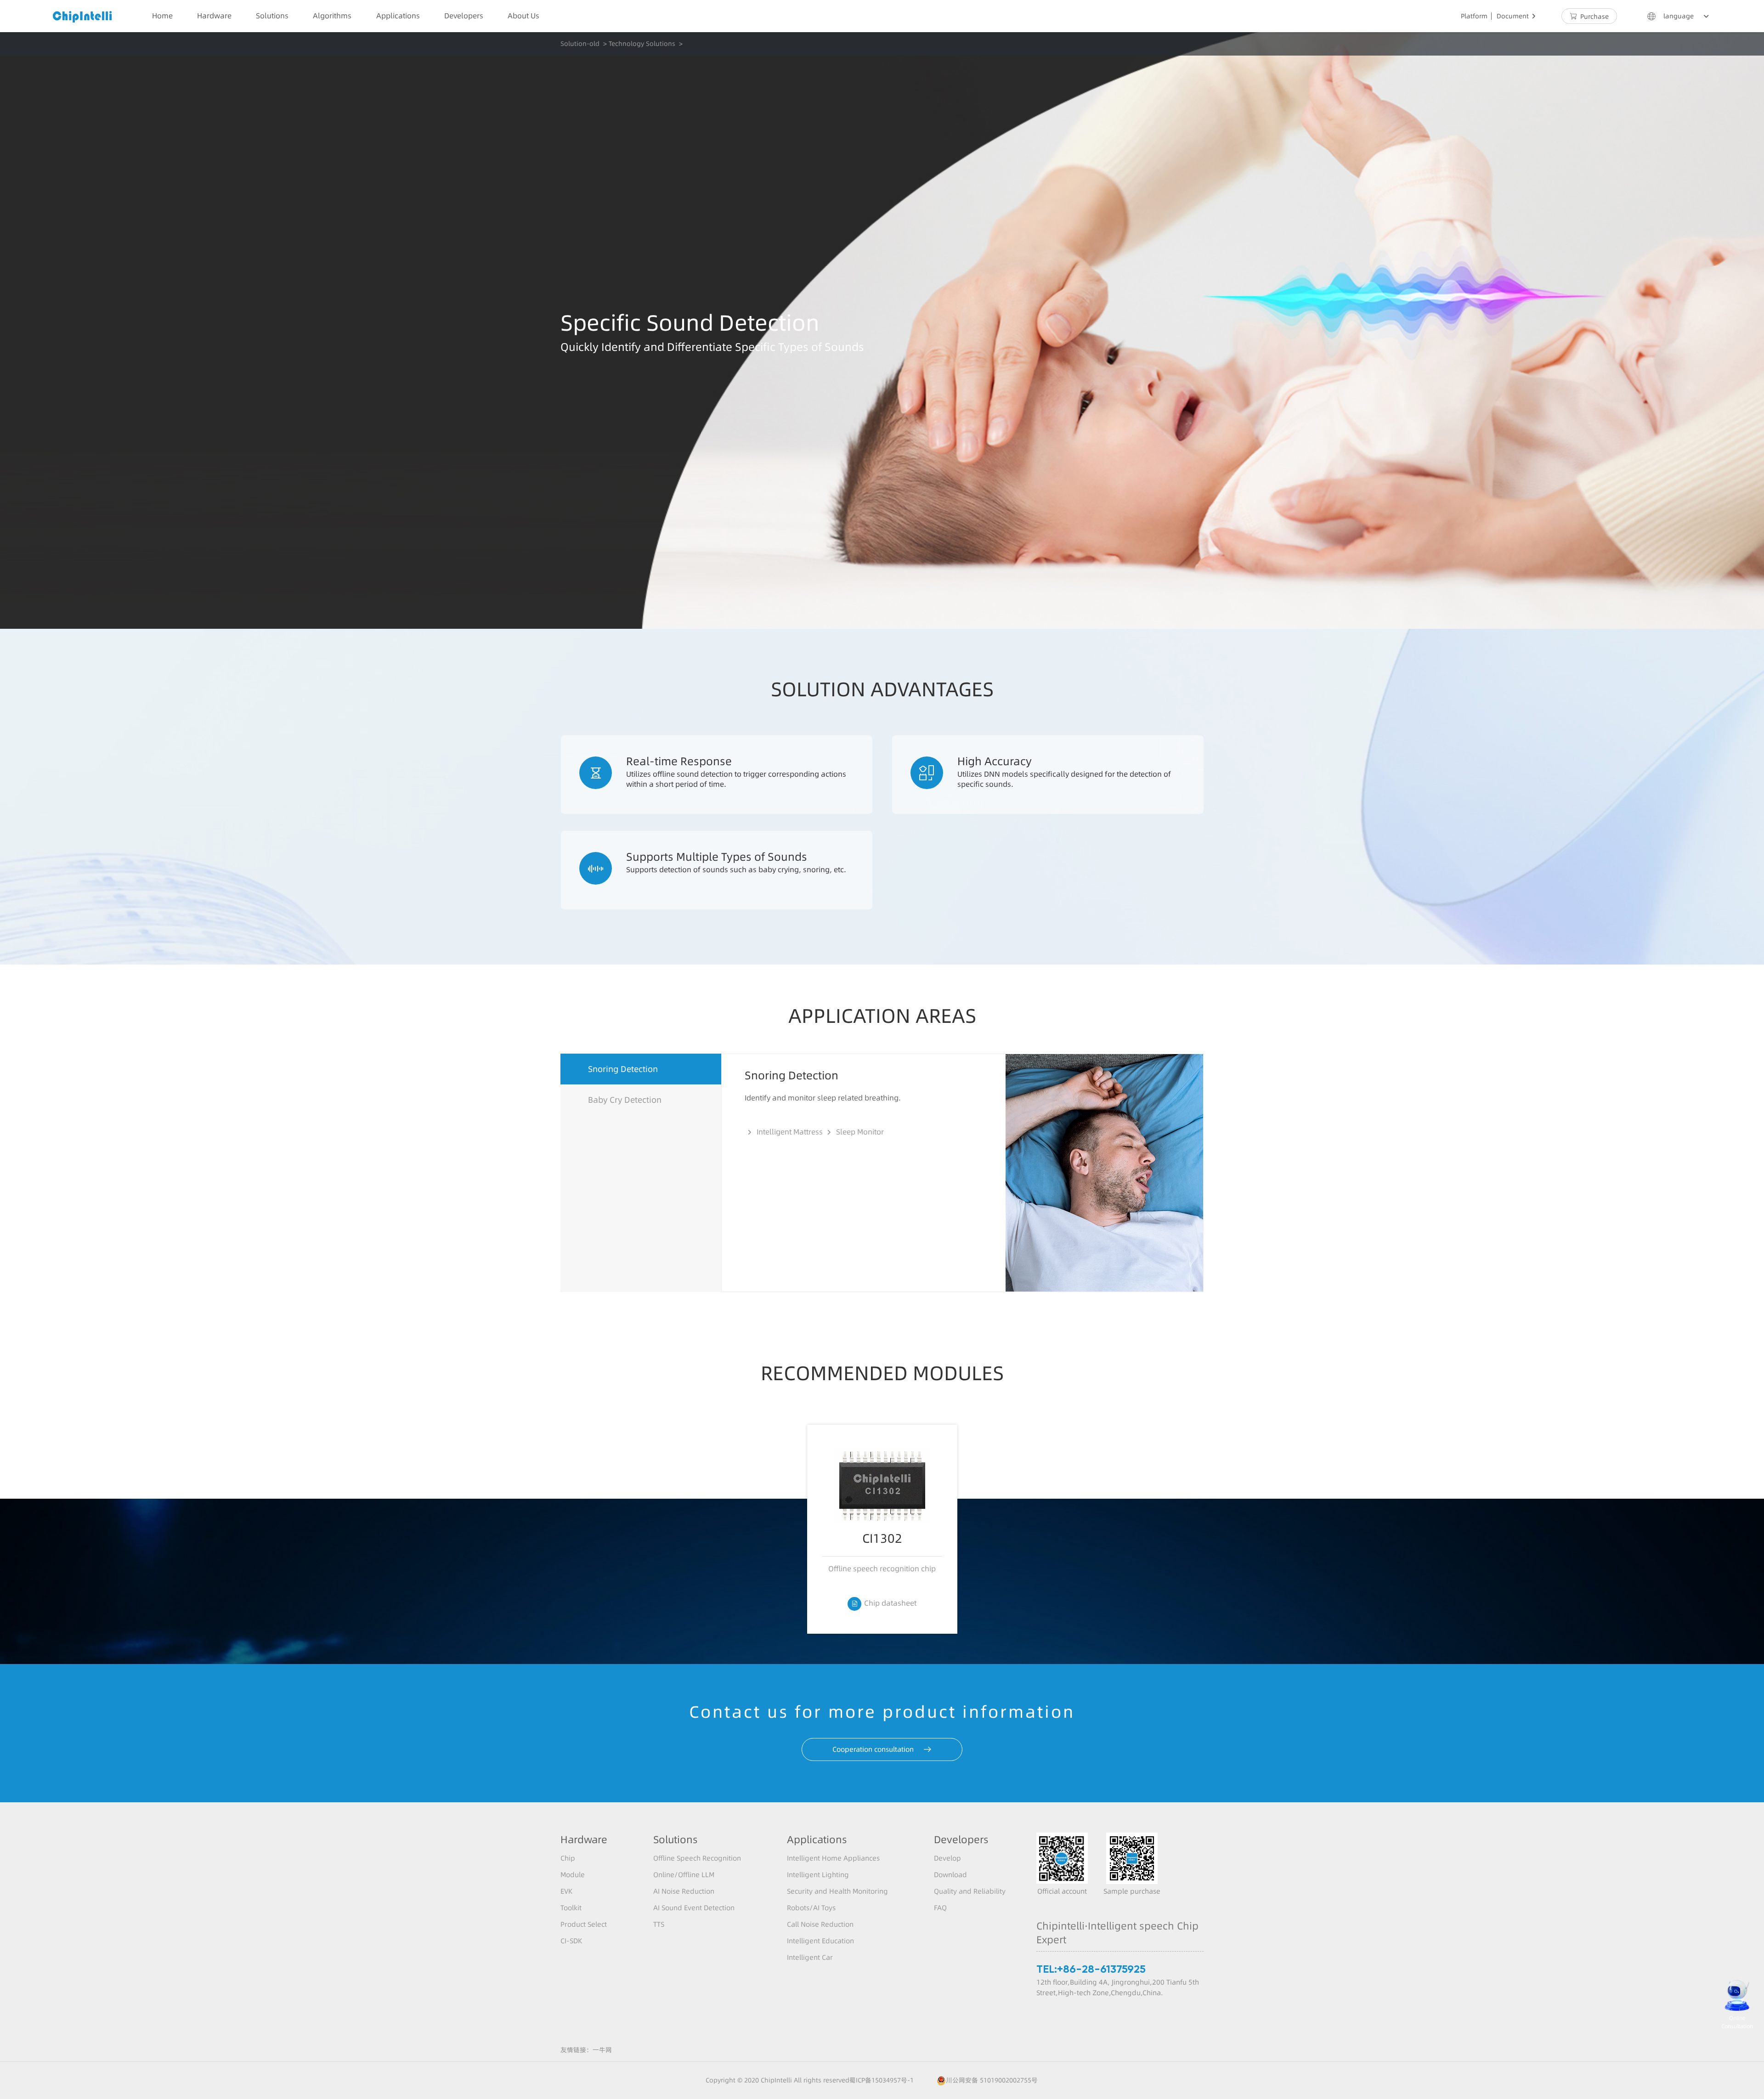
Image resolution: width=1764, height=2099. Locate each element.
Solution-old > (584, 44)
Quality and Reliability (970, 1891)
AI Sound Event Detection (694, 1908)
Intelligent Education (820, 1941)
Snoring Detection (623, 1069)
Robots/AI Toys (811, 1908)
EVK (566, 1891)
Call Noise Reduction (820, 1924)
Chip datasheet (884, 1603)
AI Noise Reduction (684, 1891)
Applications (398, 16)
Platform (1474, 16)
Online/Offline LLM (684, 1875)
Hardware (214, 16)
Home (162, 16)
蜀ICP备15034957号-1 (882, 2080)
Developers (464, 16)
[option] (882, 1529)
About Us (523, 16)
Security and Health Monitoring (837, 1891)
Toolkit (571, 1908)
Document (1518, 16)
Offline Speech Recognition (697, 1858)
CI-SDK (571, 1941)
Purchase (1589, 17)
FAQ (940, 1908)
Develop (947, 1858)
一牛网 (602, 2050)
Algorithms (332, 16)
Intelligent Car (810, 1957)
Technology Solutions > (646, 44)
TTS (659, 1924)
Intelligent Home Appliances (833, 1858)
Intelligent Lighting (818, 1875)
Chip (568, 1858)
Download (950, 1875)
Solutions (272, 16)
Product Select (584, 1924)
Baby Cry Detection (625, 1100)
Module (573, 1875)
